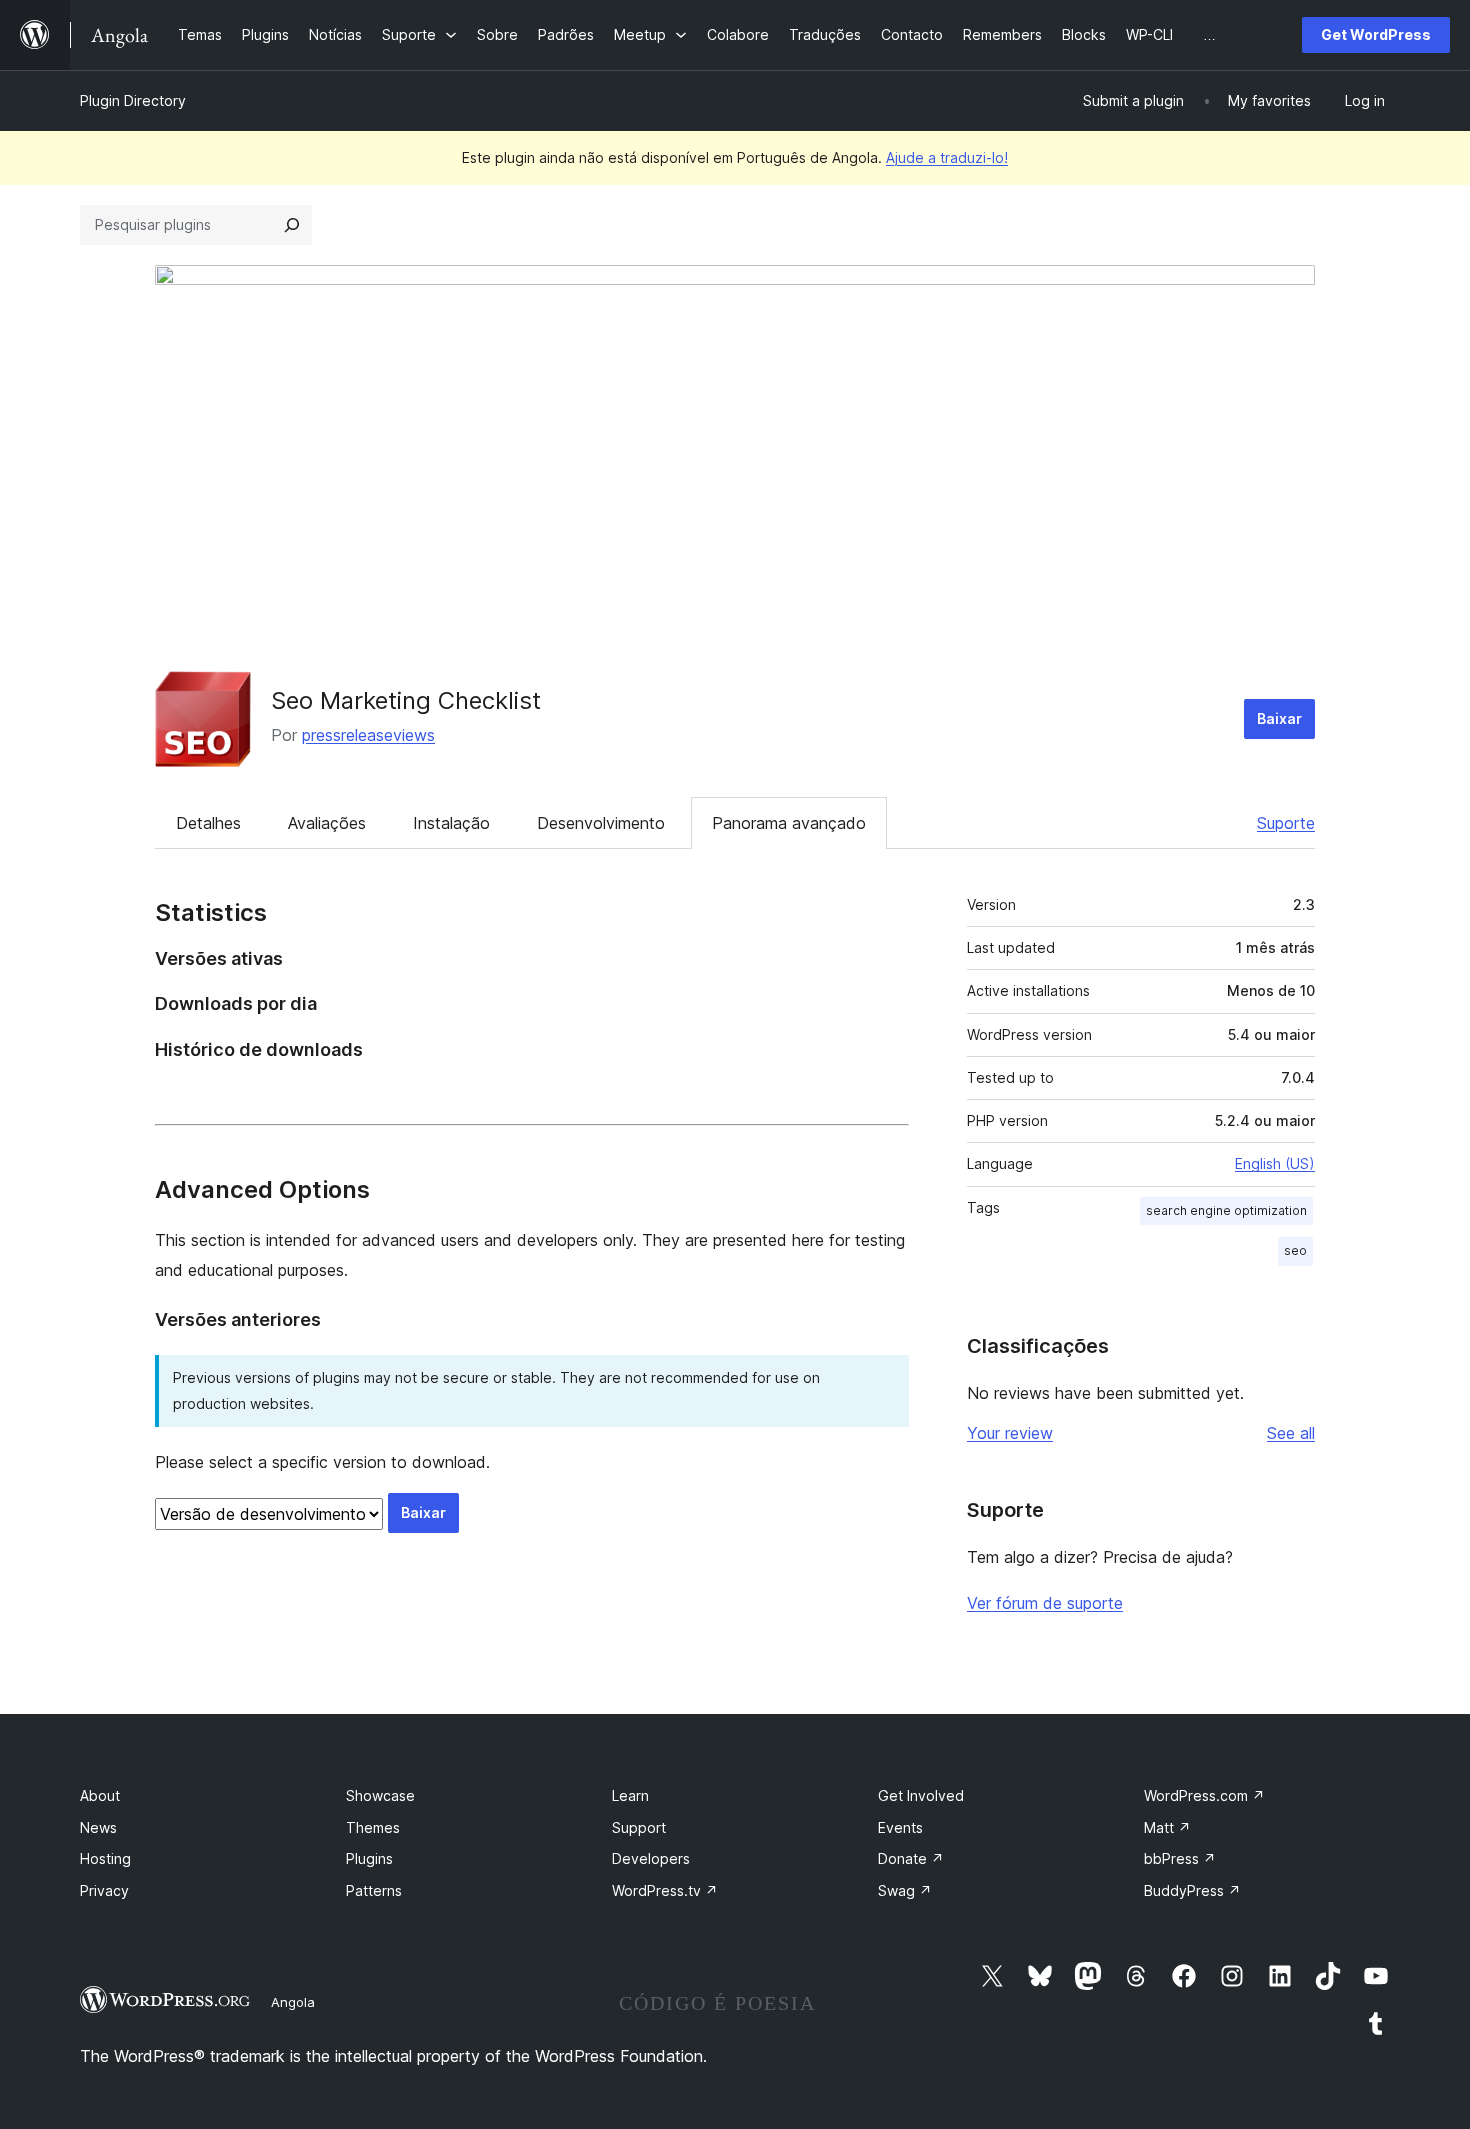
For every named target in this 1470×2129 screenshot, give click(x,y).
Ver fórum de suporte (1045, 1603)
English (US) (1275, 1163)
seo (1295, 1250)
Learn (630, 1795)
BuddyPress (1192, 1890)
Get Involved (921, 1795)
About (100, 1795)
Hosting (105, 1858)
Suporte (1286, 823)
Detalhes (208, 823)
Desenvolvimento (601, 823)
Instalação (451, 823)
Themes (373, 1827)
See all (1291, 1433)
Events (900, 1827)
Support (639, 1827)
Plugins (369, 1858)
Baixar (1279, 718)
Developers (651, 1858)
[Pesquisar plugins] (292, 225)
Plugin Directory (133, 100)
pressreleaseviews (368, 735)
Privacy (104, 1890)
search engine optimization (1226, 1210)
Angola (293, 2002)
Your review (1010, 1433)
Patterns (374, 1890)
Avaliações (327, 823)
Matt (1167, 1827)
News (98, 1827)
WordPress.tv (665, 1890)
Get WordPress (1376, 34)
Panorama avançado (789, 823)
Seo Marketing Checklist (406, 700)
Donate (911, 1858)
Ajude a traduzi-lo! (947, 157)
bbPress (1180, 1858)
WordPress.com (1204, 1795)
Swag (905, 1890)
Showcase (380, 1795)
